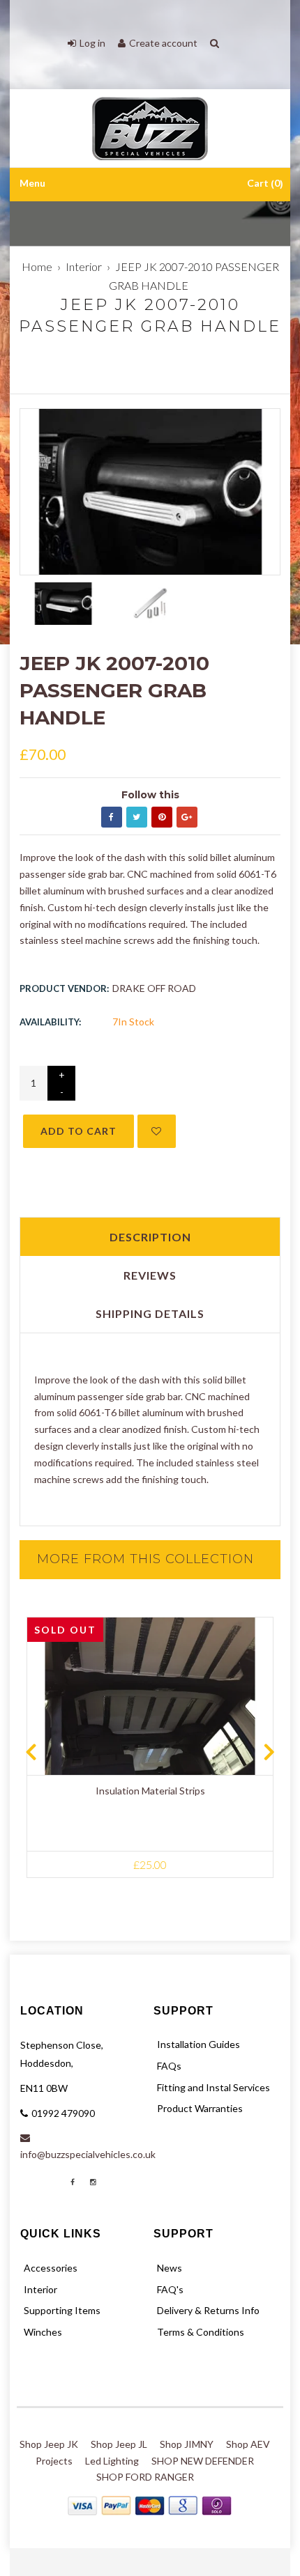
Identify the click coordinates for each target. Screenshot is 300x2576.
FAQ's (170, 2289)
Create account (163, 43)
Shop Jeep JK (49, 2444)
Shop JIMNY (187, 2444)
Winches (43, 2332)
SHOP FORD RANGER (145, 2477)
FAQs (169, 2066)
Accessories (51, 2268)
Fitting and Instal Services (213, 2087)
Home (37, 266)
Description (150, 1237)
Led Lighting (112, 2461)
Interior (84, 266)
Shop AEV (248, 2444)
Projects (54, 2461)
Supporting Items (62, 2310)
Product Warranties (200, 2108)
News (170, 2268)
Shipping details (150, 1313)
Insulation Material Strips (150, 1791)
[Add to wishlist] (157, 1131)
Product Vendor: (64, 988)
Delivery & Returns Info (208, 2310)
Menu (32, 184)
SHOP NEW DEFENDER (203, 2461)
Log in (92, 43)
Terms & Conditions (201, 2332)
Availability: (50, 1022)
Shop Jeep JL (119, 2444)
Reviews (150, 1275)
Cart (263, 184)
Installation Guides (198, 2044)
